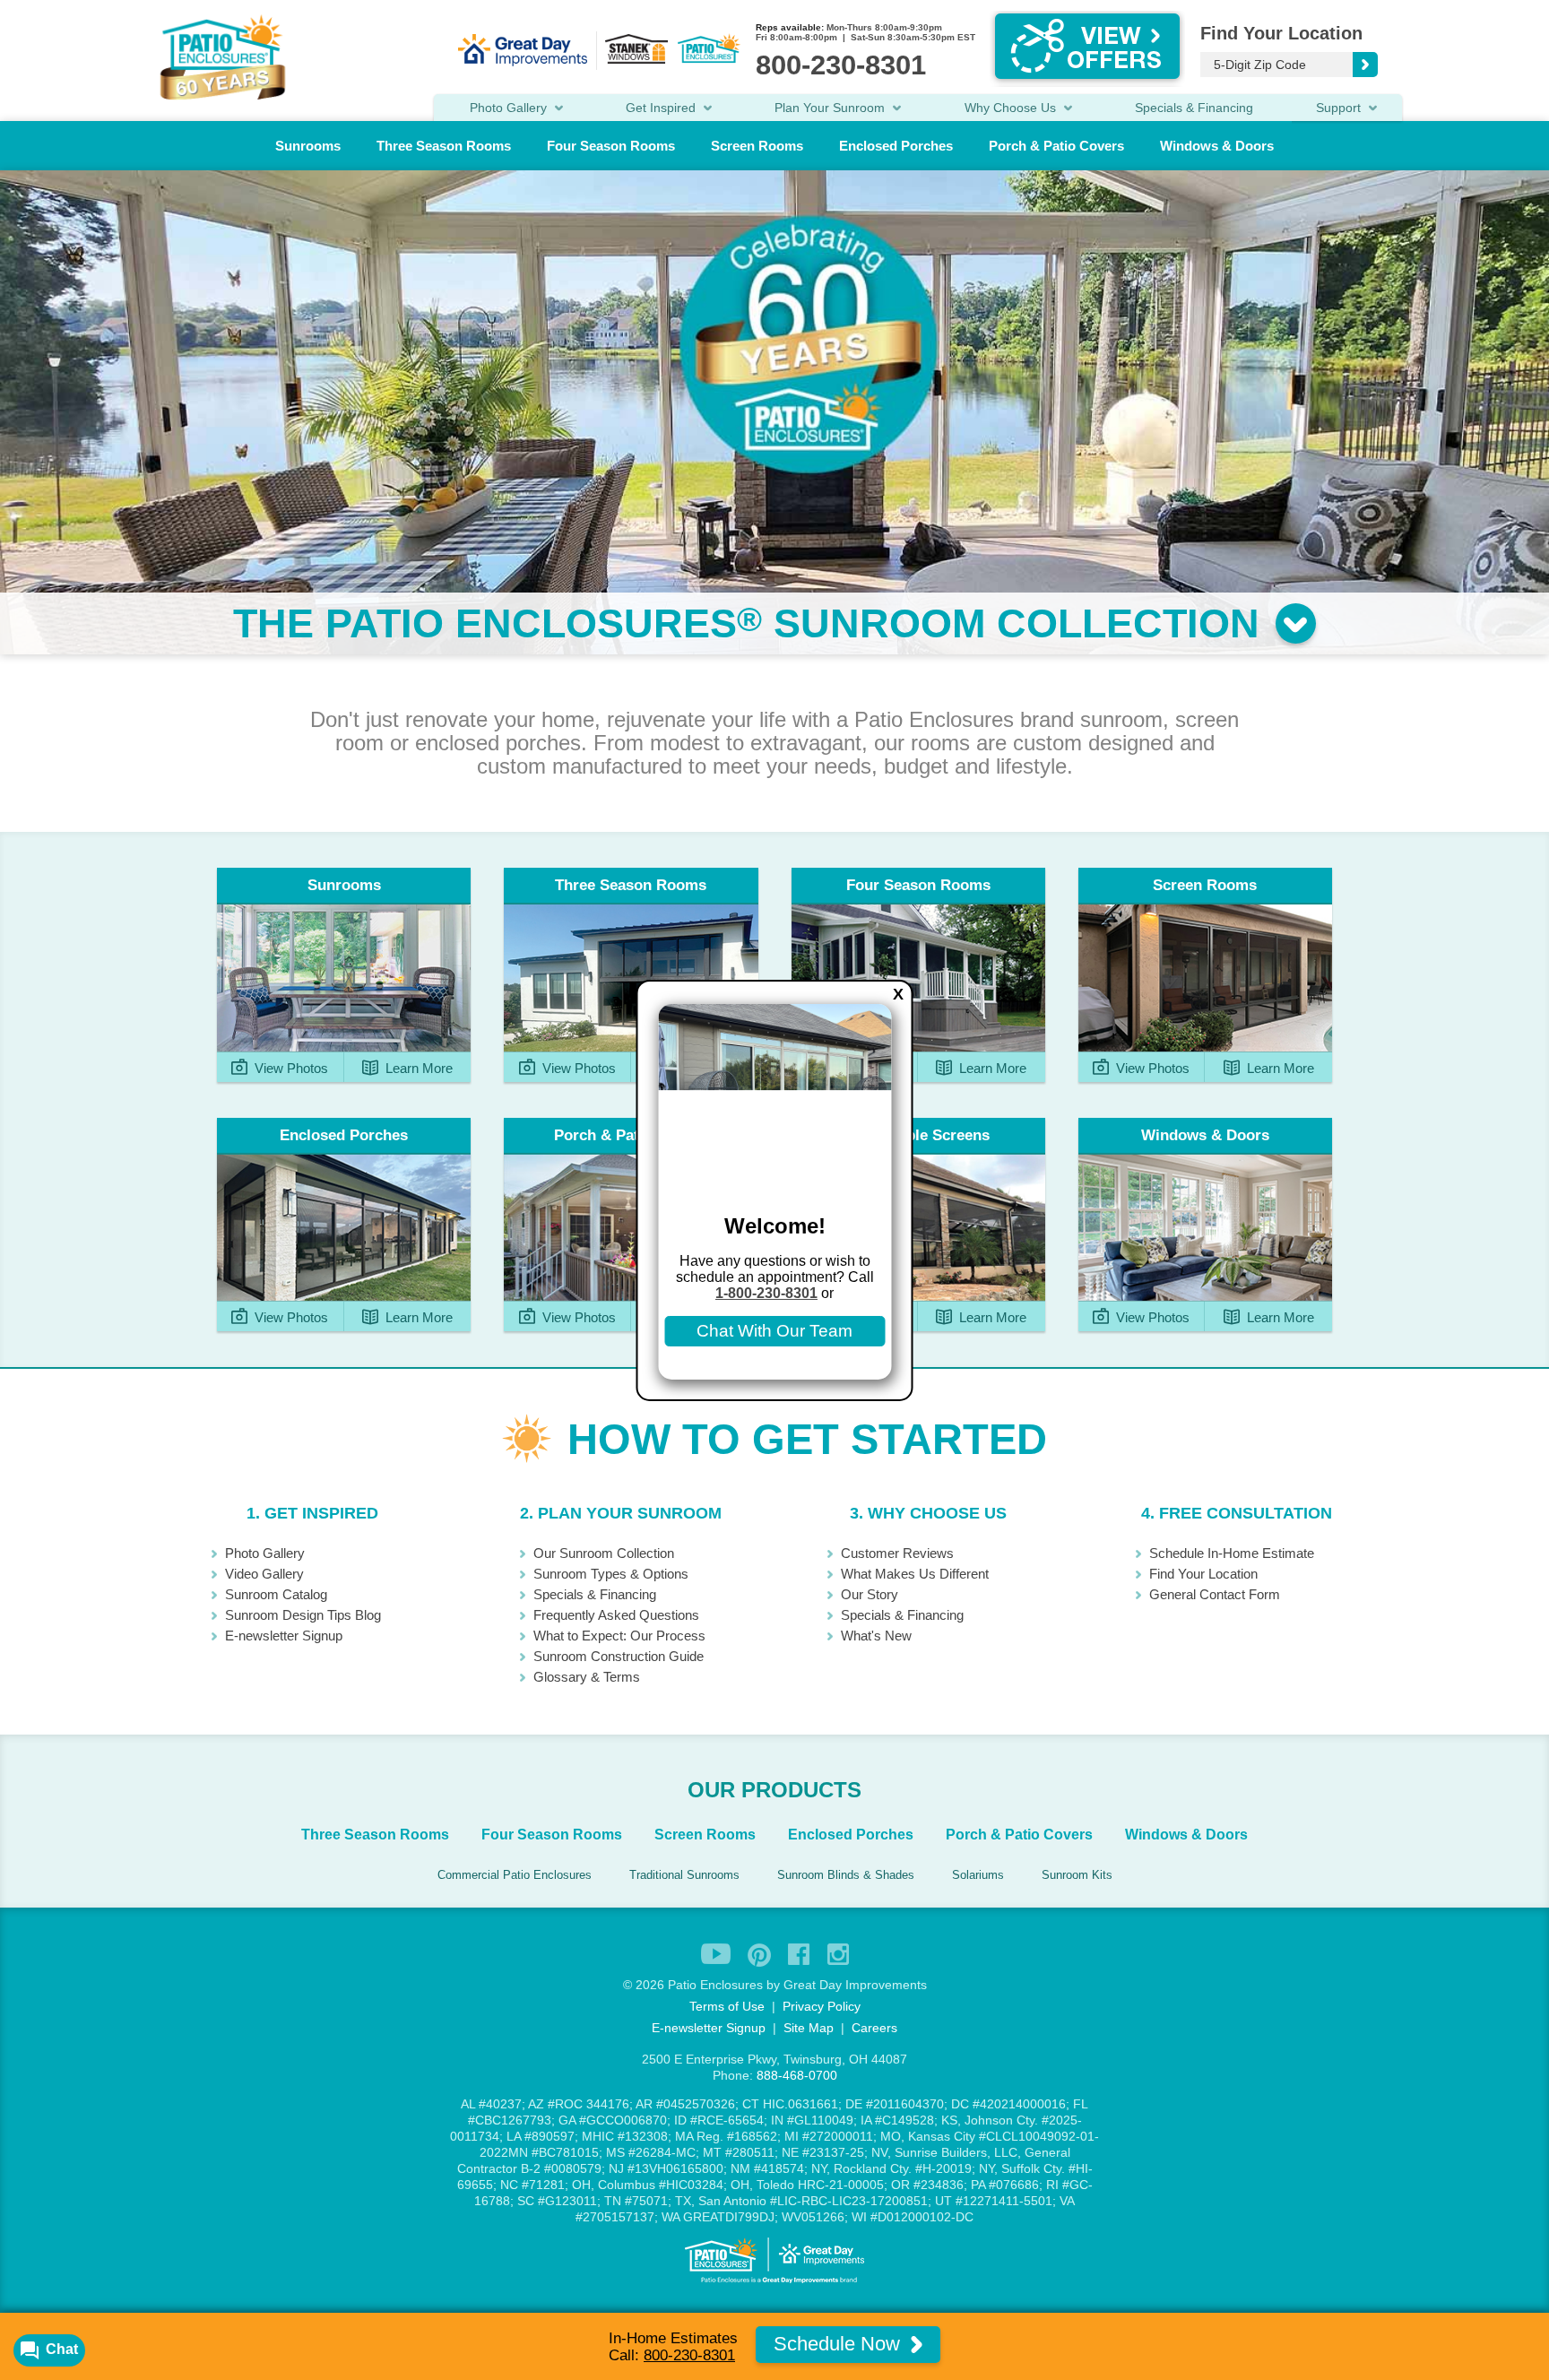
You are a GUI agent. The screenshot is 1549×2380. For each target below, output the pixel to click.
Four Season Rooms (611, 146)
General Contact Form (1215, 1594)
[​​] (1294, 623)
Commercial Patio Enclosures (515, 1875)
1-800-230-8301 (766, 1293)
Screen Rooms (757, 146)
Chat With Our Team (774, 1331)
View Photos (290, 1068)
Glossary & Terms (587, 1677)
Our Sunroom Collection (604, 1553)
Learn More (417, 1068)
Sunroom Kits (1077, 1875)
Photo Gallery (265, 1553)
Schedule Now (839, 2344)
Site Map (809, 2028)
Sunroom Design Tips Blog (303, 1615)
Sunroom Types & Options (611, 1574)
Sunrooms (308, 146)
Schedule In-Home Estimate (1232, 1553)
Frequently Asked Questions (616, 1615)
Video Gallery (264, 1574)
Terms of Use (727, 2006)
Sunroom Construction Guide (619, 1656)
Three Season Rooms (444, 146)
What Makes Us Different (915, 1574)
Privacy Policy (822, 2006)
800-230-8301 (689, 2355)
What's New (876, 1636)
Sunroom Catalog (276, 1594)
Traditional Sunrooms (684, 1875)
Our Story (870, 1594)
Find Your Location (1203, 1574)
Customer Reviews (897, 1553)
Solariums (978, 1875)
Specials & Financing (1194, 108)
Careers (874, 2028)
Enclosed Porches (896, 146)
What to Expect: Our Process (619, 1636)
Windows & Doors (1217, 146)
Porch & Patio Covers (1056, 146)
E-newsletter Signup (284, 1636)
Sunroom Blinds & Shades (846, 1875)
